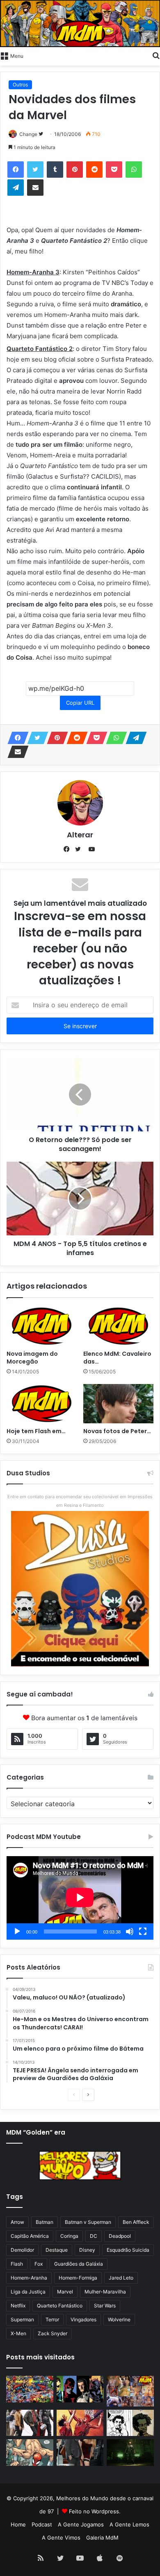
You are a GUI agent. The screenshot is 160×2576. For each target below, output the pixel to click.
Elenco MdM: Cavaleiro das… (117, 1358)
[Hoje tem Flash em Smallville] (42, 1404)
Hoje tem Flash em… (36, 1431)
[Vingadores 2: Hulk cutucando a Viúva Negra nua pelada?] (30, 2423)
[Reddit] (94, 170)
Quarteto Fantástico (60, 2306)
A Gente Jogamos (81, 2524)
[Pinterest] (75, 170)
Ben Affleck (136, 2222)
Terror (52, 2319)
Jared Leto (121, 2278)
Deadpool (120, 2236)
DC (94, 2236)
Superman (22, 2319)
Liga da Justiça (28, 2292)
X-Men (18, 2333)
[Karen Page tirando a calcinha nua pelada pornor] (80, 2453)
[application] (80, 1898)
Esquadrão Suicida (128, 2250)
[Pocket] (114, 170)
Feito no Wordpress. (95, 2511)
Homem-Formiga (78, 2278)
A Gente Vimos (61, 2538)
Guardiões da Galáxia (79, 2264)
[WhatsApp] (134, 170)
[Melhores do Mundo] (80, 24)
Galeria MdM (102, 2538)
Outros (20, 85)
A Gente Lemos (129, 2524)
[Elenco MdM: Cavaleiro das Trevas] (118, 1326)
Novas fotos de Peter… (117, 1431)
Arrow (17, 2222)
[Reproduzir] (17, 1931)
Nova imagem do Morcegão (32, 1358)
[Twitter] (35, 170)
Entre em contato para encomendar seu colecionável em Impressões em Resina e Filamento (80, 1501)
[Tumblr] (55, 170)
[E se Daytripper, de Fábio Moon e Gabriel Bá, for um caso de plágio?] (130, 2423)
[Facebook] (16, 170)
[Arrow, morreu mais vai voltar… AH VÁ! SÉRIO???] (130, 2453)
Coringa (69, 2236)
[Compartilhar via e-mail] (35, 188)
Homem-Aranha (29, 2278)
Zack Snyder (53, 2333)
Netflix (18, 2306)
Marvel (65, 2292)
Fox (39, 2264)
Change (28, 134)
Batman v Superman (88, 2222)
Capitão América (30, 2236)
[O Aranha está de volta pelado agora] (30, 2453)
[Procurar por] (156, 55)
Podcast (42, 2524)
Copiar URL (80, 703)
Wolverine (119, 2319)
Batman (45, 2222)
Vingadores (83, 2319)
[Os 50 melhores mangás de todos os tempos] (80, 2423)
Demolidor (22, 2250)
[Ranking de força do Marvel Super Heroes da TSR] (80, 2389)
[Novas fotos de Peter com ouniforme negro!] (118, 1404)
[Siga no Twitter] (41, 134)
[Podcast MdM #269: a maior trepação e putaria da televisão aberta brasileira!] (130, 2391)
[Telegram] (16, 188)
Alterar (80, 835)
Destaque (57, 2250)
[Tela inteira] (143, 1931)
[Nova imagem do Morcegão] (42, 1326)
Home (18, 2524)
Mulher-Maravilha (105, 2292)
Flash (17, 2264)
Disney (87, 2250)
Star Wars (105, 2306)
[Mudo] (130, 1931)
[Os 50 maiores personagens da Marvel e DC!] (30, 2389)
